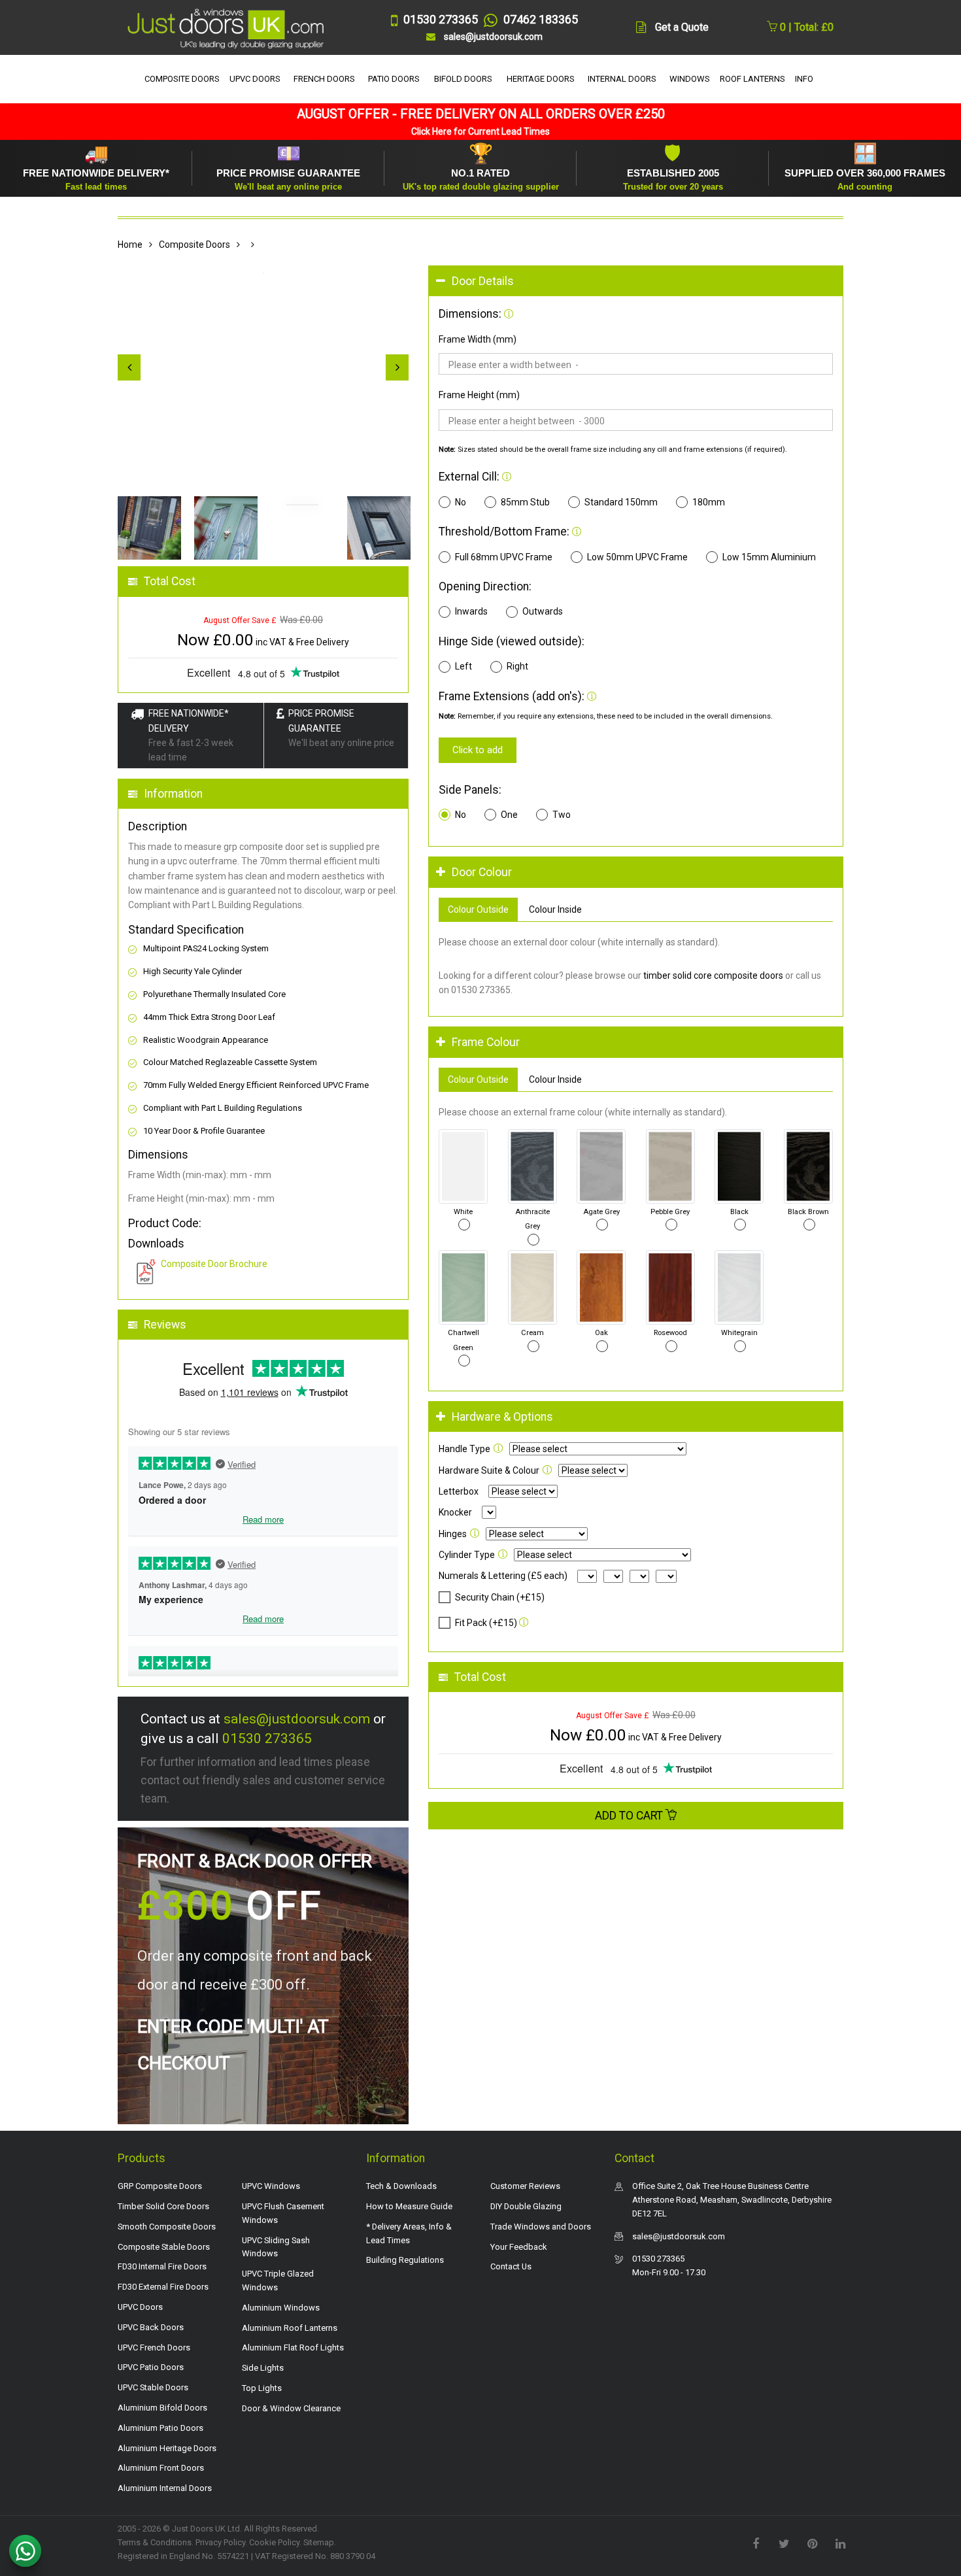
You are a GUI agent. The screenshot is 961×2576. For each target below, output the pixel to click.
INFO (804, 79)
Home (130, 245)
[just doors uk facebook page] (756, 2543)
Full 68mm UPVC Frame (504, 557)
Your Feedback (519, 2247)
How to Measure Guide (409, 2206)
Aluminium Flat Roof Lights (293, 2347)
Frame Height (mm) (479, 395)
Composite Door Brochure (214, 1264)
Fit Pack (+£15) (486, 1623)
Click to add (478, 750)
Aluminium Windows (281, 2308)
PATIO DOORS (394, 79)
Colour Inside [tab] (555, 909)
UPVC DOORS (255, 79)
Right (517, 666)
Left (464, 666)
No (461, 502)
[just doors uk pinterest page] (812, 2543)
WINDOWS (690, 79)
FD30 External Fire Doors (163, 2287)
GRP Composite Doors (160, 2186)
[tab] (636, 281)
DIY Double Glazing (526, 2206)
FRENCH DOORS (324, 79)
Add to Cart (630, 1816)
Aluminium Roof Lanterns (290, 2328)
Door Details (483, 281)
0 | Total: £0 (805, 27)
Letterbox (459, 1491)
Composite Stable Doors (164, 2247)
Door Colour (482, 872)
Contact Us (511, 2266)
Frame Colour (486, 1042)
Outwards (543, 611)
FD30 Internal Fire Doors (162, 2266)
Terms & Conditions (155, 2542)
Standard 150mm (621, 502)
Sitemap (319, 2542)
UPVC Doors (140, 2307)
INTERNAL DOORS (622, 79)
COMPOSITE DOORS (182, 79)
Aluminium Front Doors (161, 2468)
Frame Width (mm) (478, 339)
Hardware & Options (502, 1417)
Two (562, 815)
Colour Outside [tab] (478, 909)
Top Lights (262, 2388)
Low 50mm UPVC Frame (637, 557)
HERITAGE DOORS (541, 79)
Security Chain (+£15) (500, 1597)
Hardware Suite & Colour (489, 1470)
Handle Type (464, 1449)
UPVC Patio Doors (151, 2367)
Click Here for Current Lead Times (480, 131)
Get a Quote (682, 27)
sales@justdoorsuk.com (297, 1719)
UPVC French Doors (154, 2347)
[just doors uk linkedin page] (840, 2543)
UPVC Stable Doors (153, 2387)
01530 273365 (267, 1738)
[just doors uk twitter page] (784, 2543)
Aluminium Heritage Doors (167, 2448)
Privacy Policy (220, 2542)
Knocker (455, 1512)
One (509, 815)
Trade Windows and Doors (541, 2227)
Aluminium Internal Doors (165, 2488)
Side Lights (263, 2368)
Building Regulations (405, 2260)
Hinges (453, 1534)
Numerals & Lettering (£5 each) (503, 1576)
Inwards (471, 611)
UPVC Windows (271, 2186)
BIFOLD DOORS (463, 79)
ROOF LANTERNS (752, 79)
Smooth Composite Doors (167, 2227)
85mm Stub (525, 502)
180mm (709, 502)
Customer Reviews (525, 2186)
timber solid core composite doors (713, 975)
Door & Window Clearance (291, 2408)
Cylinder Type (467, 1555)
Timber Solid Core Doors (163, 2206)
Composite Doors (194, 245)
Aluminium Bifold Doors (162, 2408)
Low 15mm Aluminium (769, 557)
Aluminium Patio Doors (160, 2428)
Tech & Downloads (401, 2186)
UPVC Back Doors (151, 2327)
